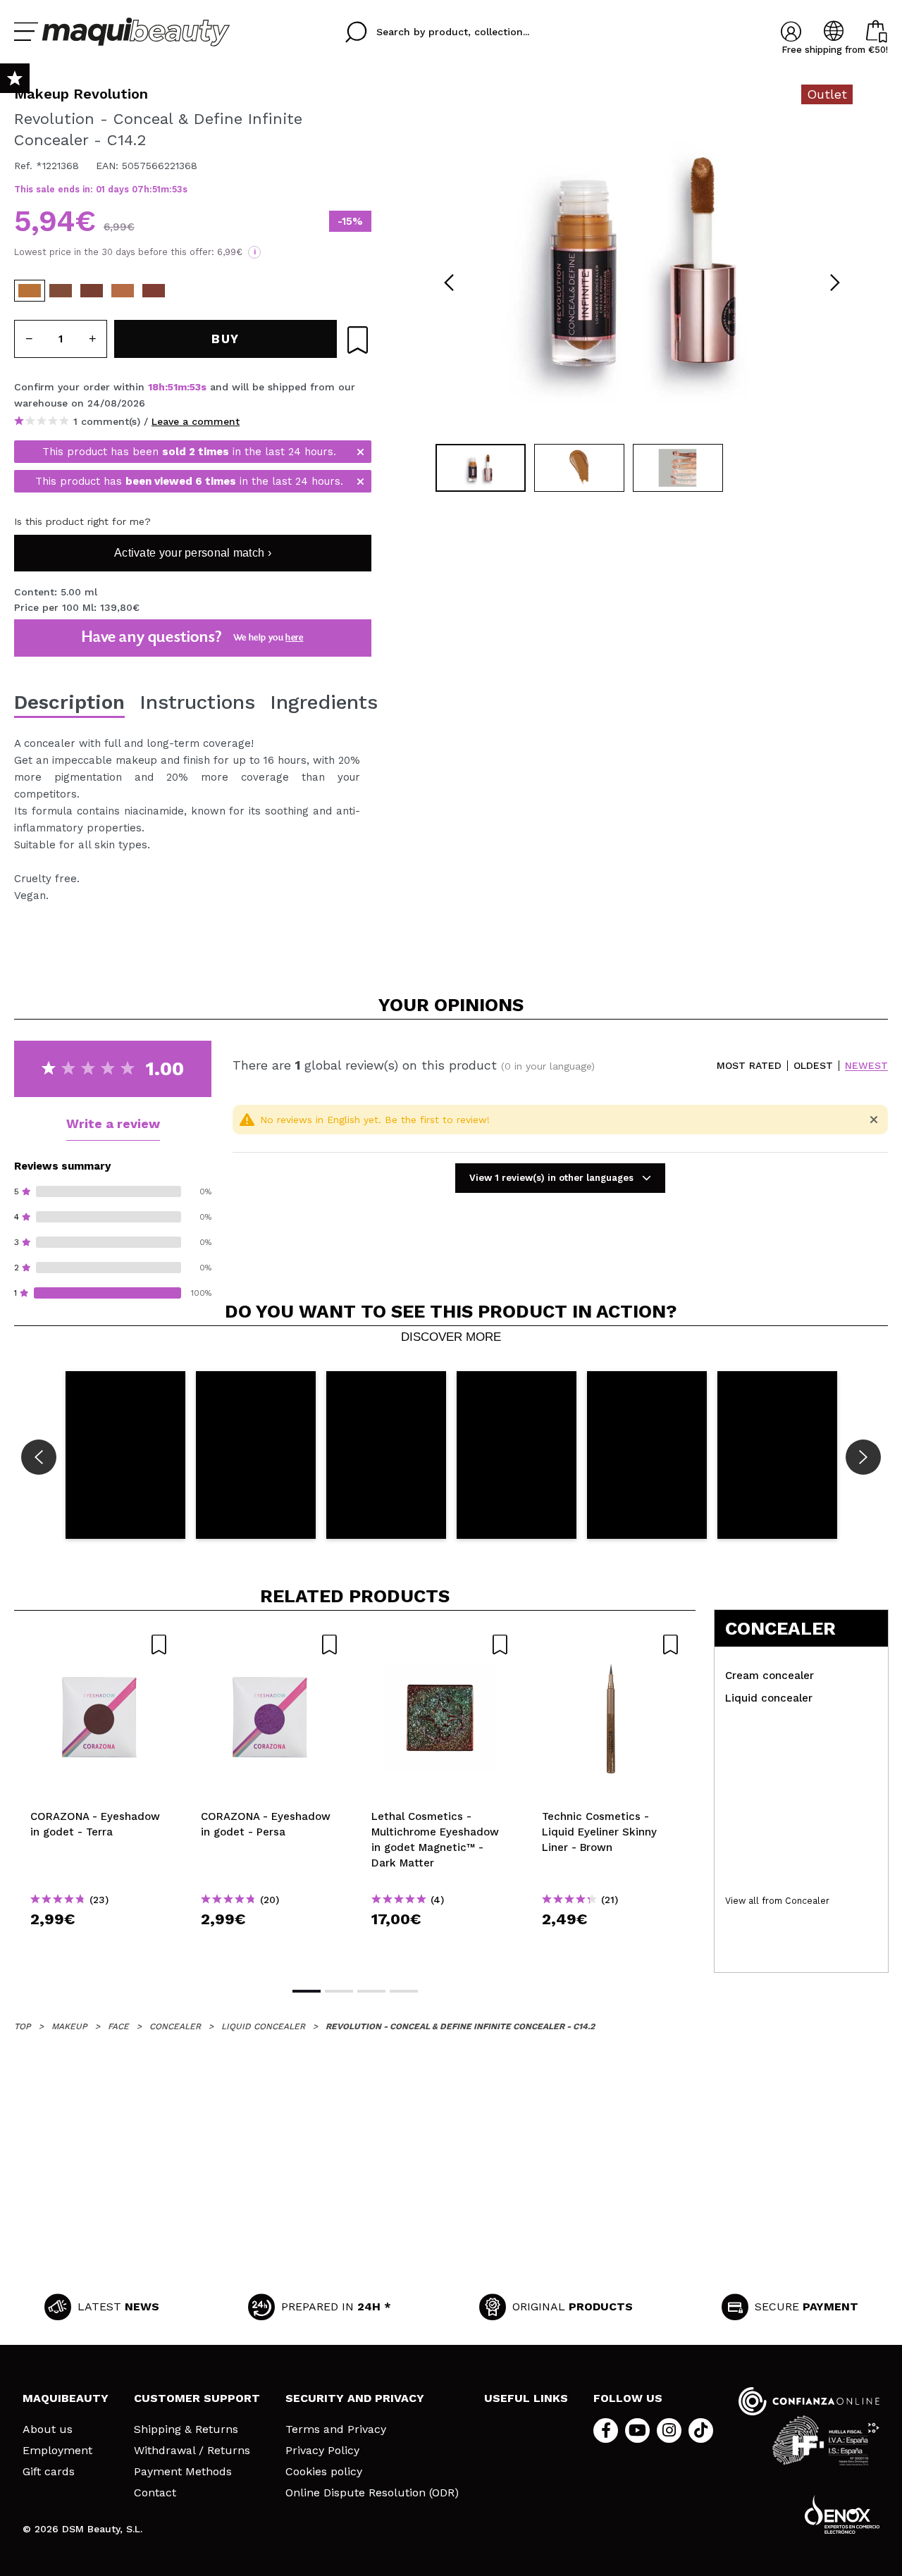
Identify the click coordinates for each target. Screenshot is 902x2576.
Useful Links (526, 2398)
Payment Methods (183, 2472)
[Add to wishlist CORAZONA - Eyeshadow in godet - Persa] (270, 1645)
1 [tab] (307, 1991)
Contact (155, 2493)
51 (156, 189)
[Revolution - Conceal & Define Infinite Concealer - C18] (92, 291)
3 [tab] (371, 1991)
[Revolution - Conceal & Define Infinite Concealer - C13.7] (123, 291)
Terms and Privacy (336, 2429)
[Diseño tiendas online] (842, 2514)
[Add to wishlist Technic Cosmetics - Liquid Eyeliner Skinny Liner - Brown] (611, 1645)
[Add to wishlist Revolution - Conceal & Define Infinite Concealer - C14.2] (358, 340)
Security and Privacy (355, 2398)
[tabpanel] (642, 261)
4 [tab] (404, 1991)
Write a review (113, 1123)
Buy (100, 1944)
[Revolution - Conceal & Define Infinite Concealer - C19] (154, 291)
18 (153, 387)
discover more (451, 1337)
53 (177, 189)
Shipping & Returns (186, 2429)
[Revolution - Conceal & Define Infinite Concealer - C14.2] (30, 291)
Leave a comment (196, 421)
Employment (57, 2451)
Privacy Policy (322, 2451)
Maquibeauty (66, 2398)
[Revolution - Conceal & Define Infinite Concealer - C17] (61, 291)
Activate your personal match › (193, 553)
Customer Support (197, 2398)
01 (100, 189)
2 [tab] (339, 1991)
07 (138, 189)
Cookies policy (324, 2472)
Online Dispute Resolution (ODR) (372, 2493)
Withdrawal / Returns (192, 2451)
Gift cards (49, 2472)
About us (48, 2429)
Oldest (813, 1066)
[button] (125, 1455)
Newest (866, 1066)
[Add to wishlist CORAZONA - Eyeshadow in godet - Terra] (99, 1645)
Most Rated (749, 1066)
